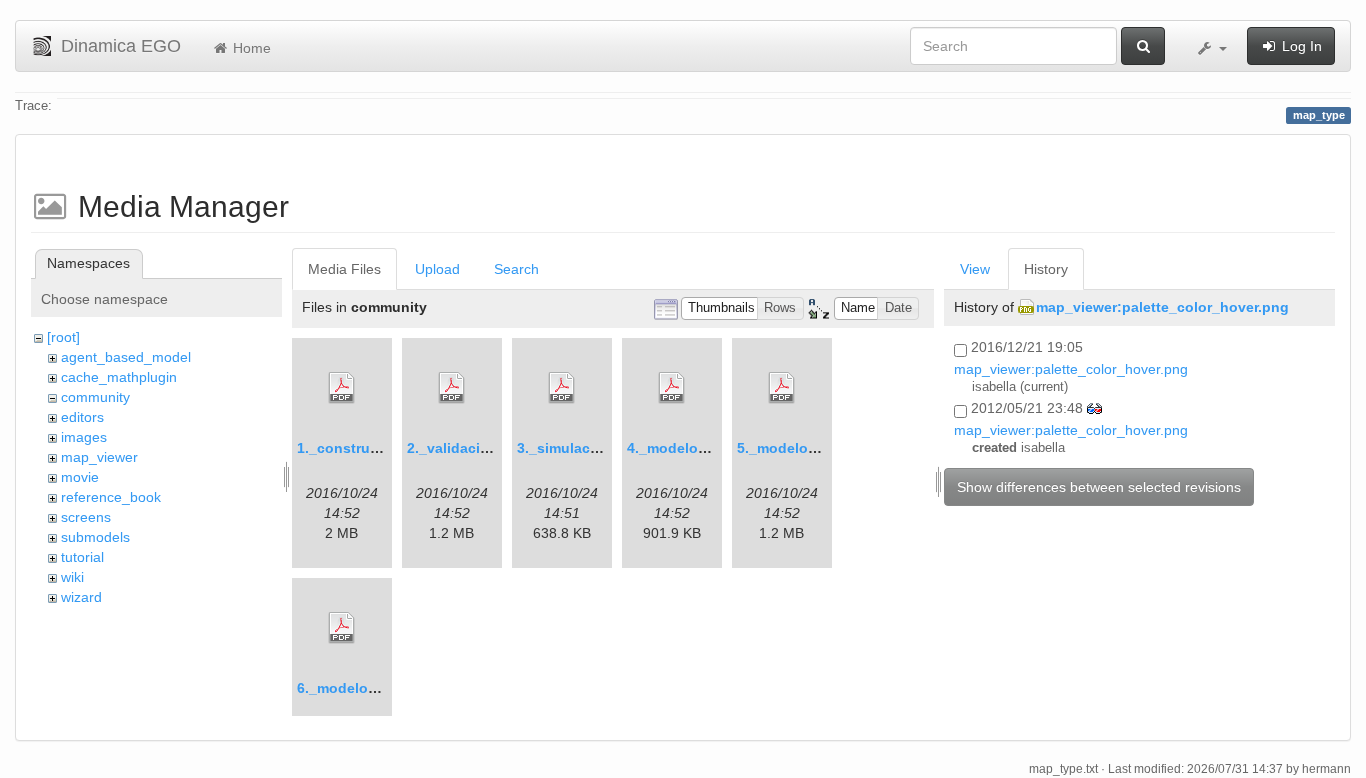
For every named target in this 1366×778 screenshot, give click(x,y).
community (95, 397)
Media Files (344, 269)
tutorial (82, 557)
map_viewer (99, 457)
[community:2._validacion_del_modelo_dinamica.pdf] (452, 388)
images (84, 437)
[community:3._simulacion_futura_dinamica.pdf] (562, 388)
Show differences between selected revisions (1099, 487)
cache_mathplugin (119, 377)
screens (86, 517)
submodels (95, 537)
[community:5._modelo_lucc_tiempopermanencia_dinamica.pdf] (782, 388)
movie (80, 477)
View (975, 269)
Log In (1300, 46)
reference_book (111, 497)
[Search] (1143, 46)
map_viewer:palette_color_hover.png (1162, 307)
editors (82, 417)
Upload (437, 269)
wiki (72, 577)
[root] (63, 337)
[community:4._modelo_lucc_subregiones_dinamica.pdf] (672, 388)
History (1046, 269)
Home (250, 48)
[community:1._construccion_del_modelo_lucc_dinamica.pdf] (342, 388)
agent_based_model (126, 357)
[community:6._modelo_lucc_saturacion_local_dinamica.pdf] (342, 628)
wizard (81, 597)
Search (516, 269)
